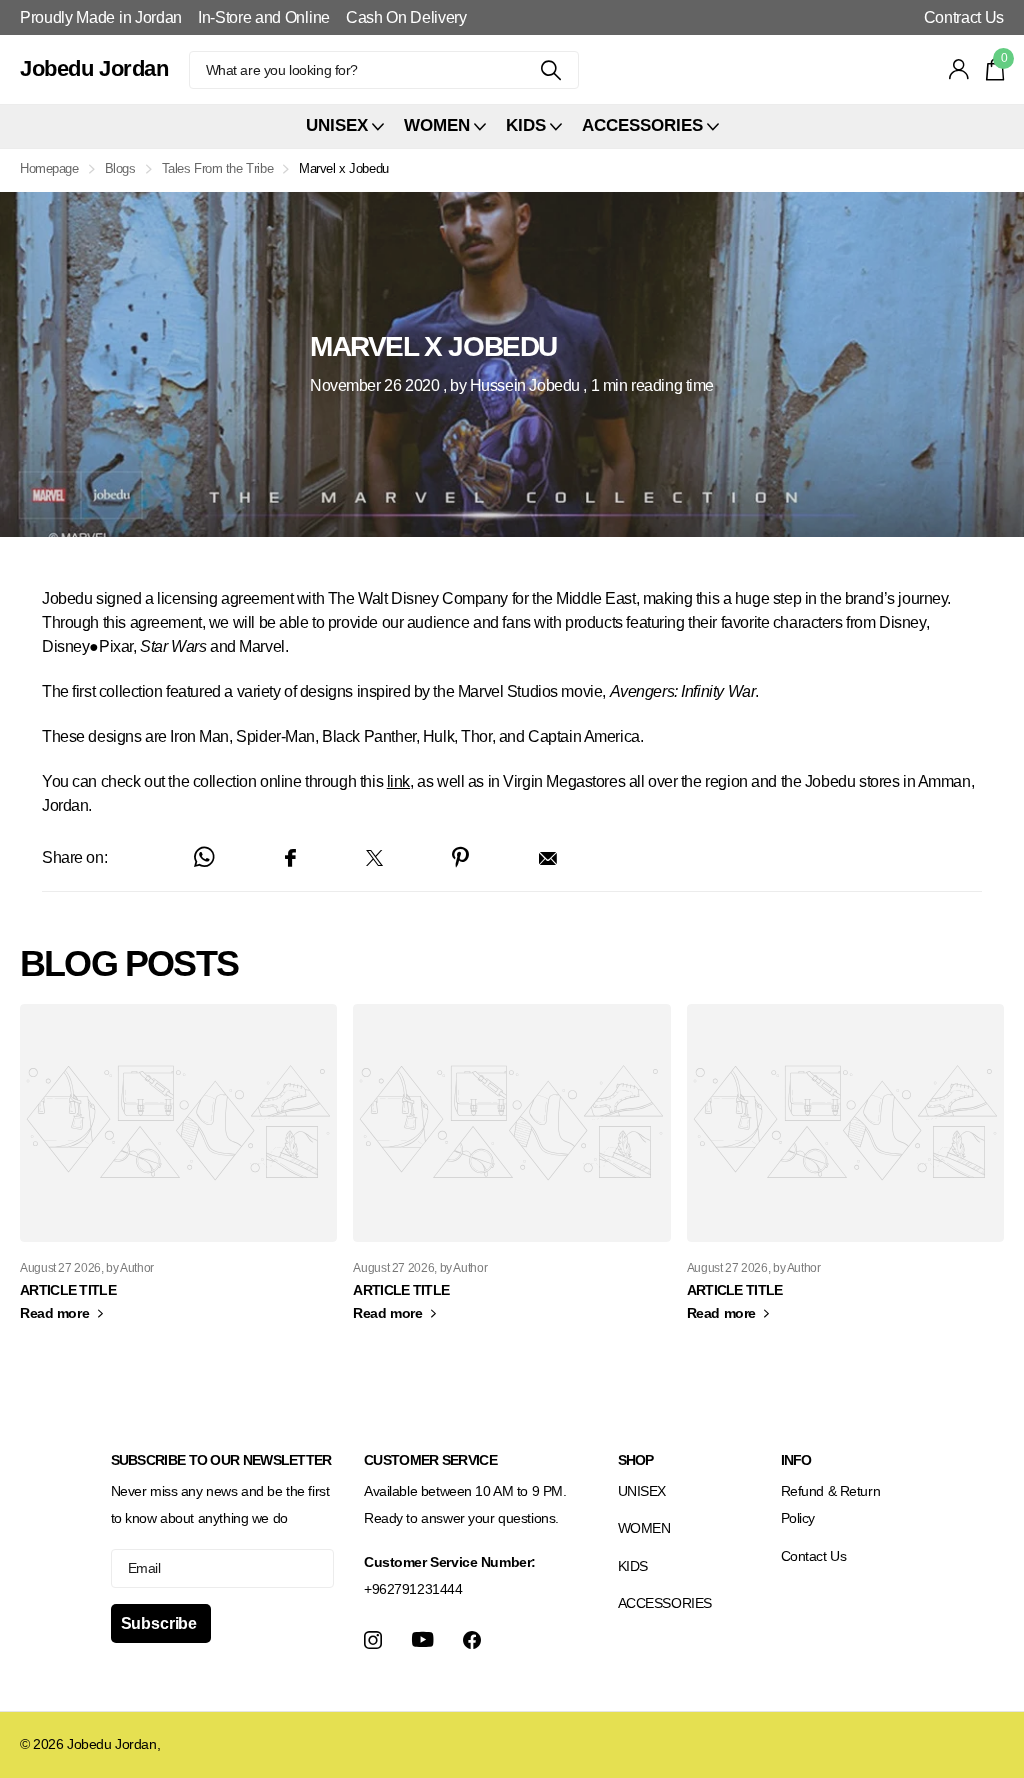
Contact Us (814, 1556)
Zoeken (551, 70)
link (398, 781)
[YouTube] (423, 1639)
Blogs (120, 168)
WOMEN (644, 1528)
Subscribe (161, 1623)
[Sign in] (959, 69)
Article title (68, 1290)
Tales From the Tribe (218, 168)
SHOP (636, 1460)
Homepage (49, 168)
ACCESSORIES (665, 1603)
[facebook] (472, 1640)
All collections (345, 126)
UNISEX (642, 1491)
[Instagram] (373, 1640)
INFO (796, 1460)
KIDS (633, 1566)
